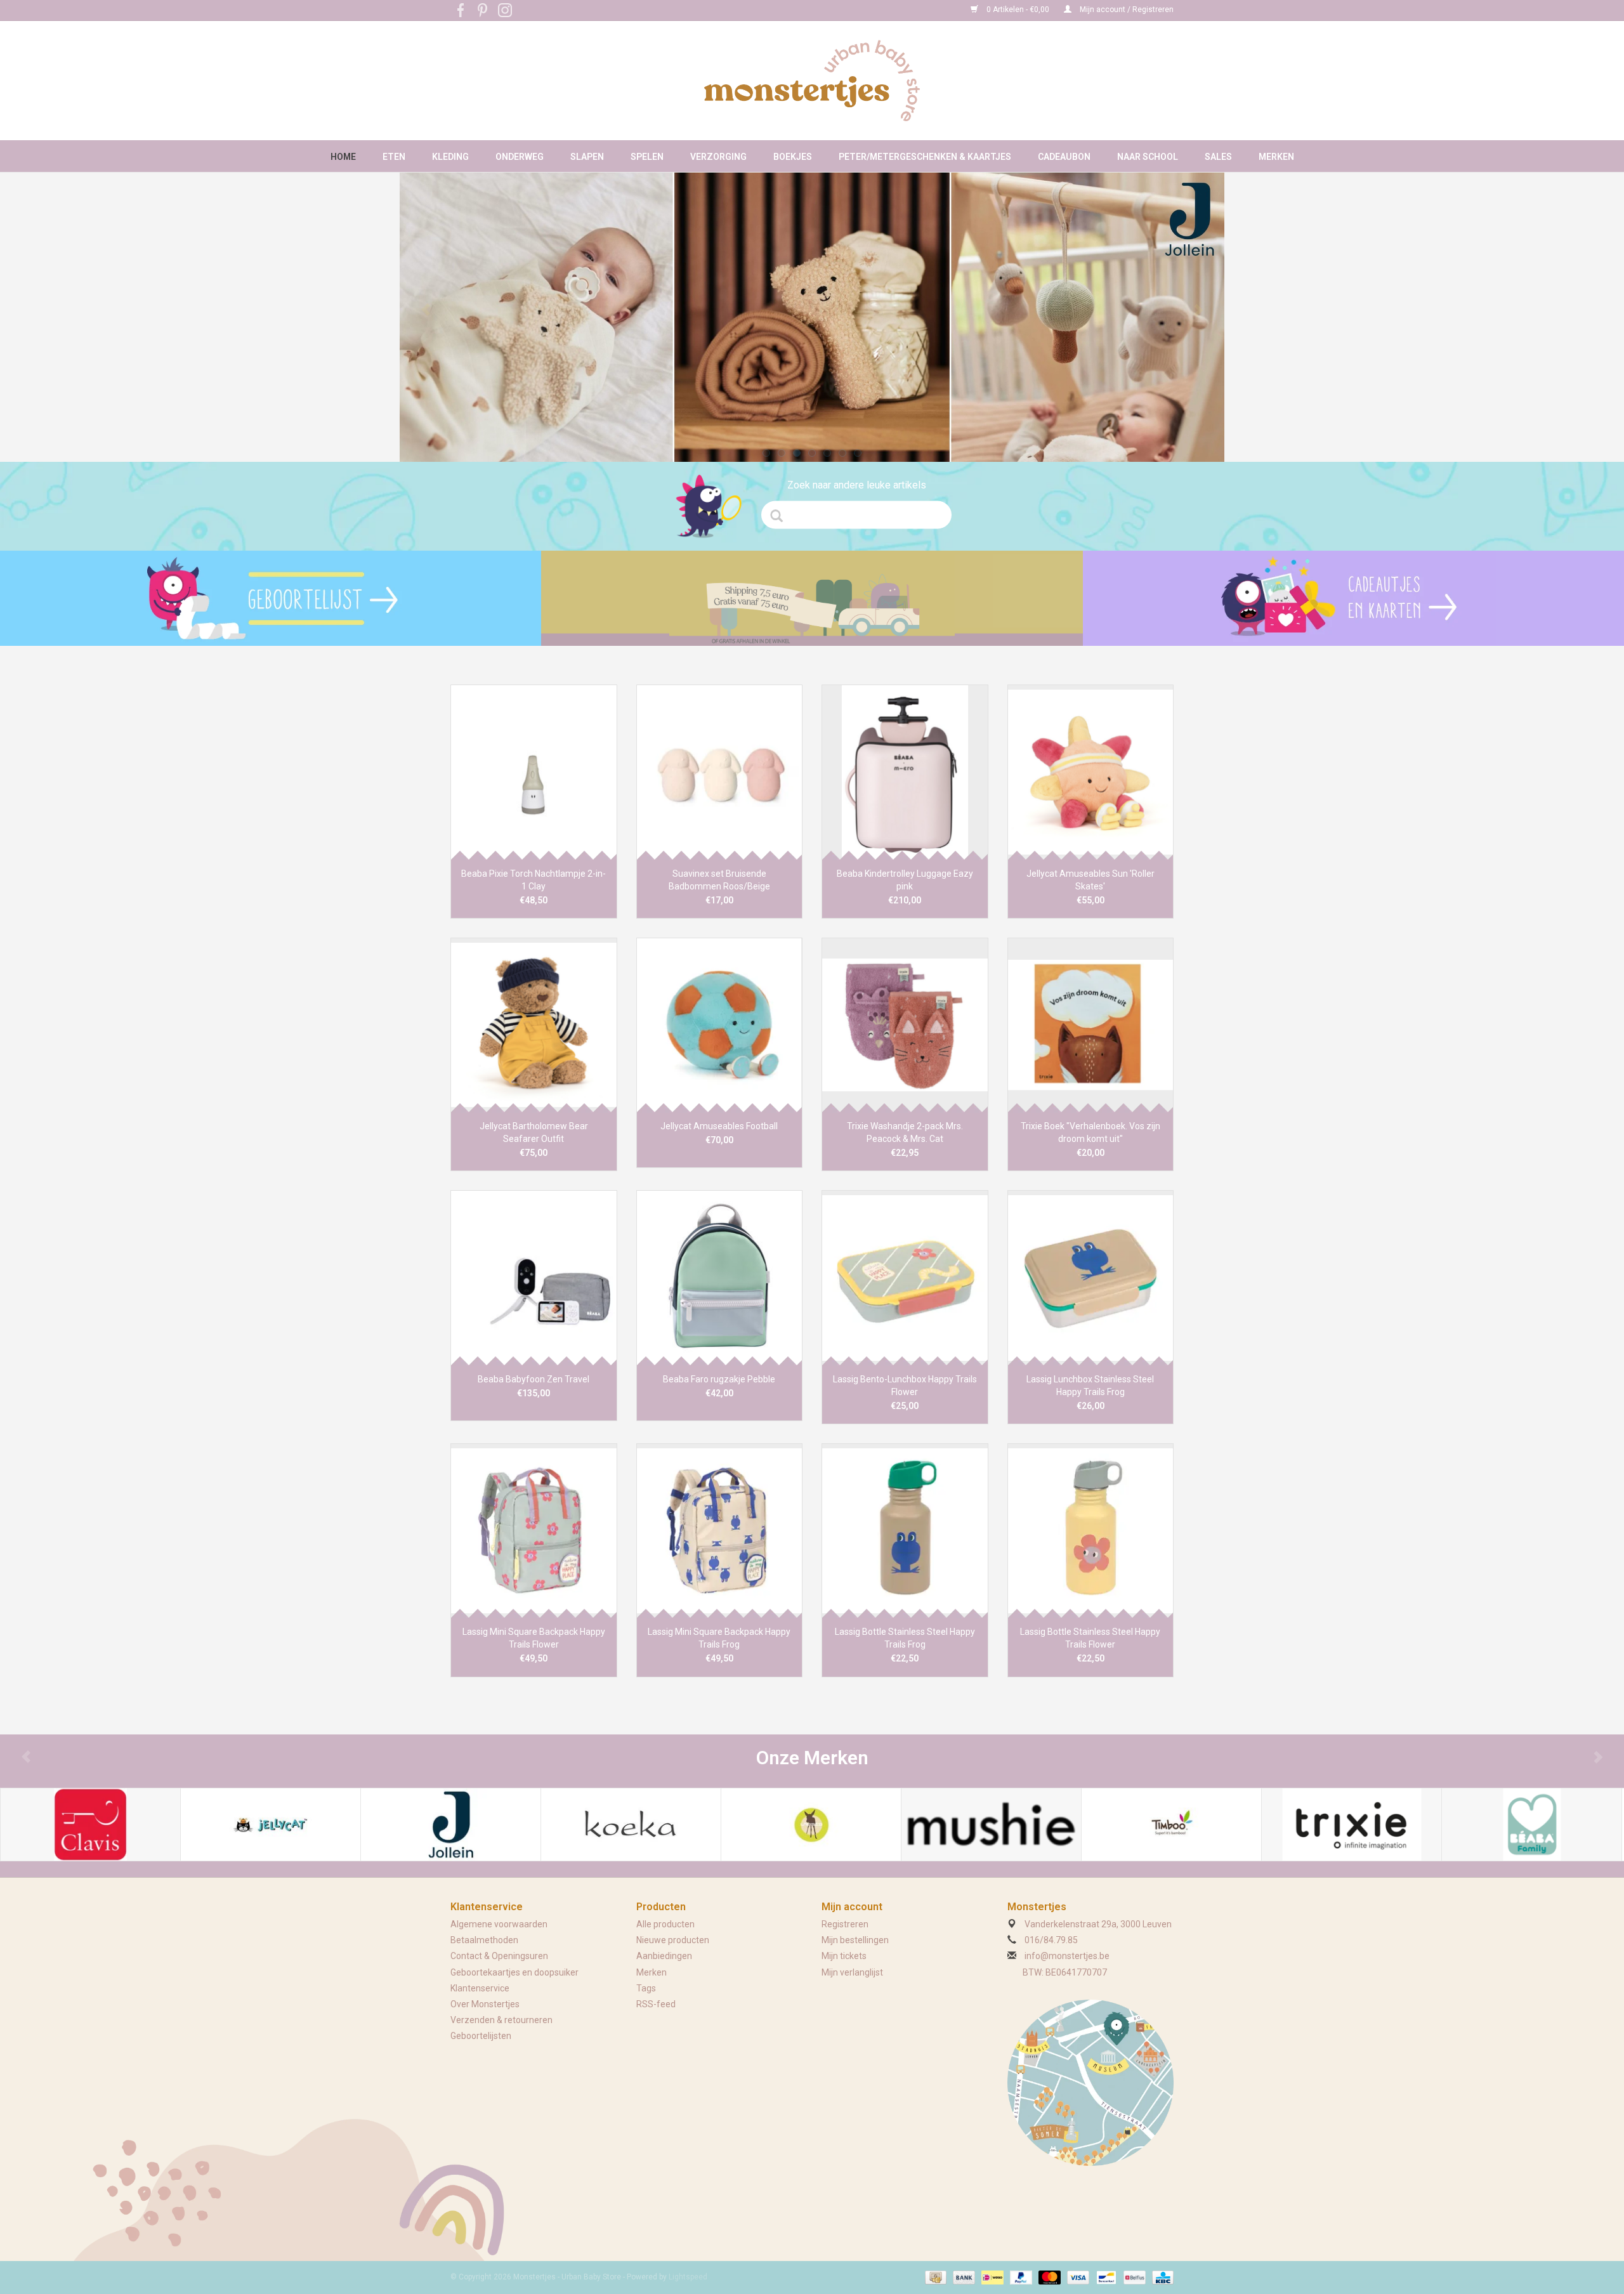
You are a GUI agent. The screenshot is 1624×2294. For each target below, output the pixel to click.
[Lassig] (811, 1825)
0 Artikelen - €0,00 (1018, 10)
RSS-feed (656, 2004)
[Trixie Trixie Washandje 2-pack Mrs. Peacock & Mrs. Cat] (905, 1025)
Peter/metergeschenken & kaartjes (925, 157)
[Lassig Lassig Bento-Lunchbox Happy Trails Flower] (905, 1277)
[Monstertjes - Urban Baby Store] (812, 81)
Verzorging (718, 157)
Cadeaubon (1064, 157)
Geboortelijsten (481, 2036)
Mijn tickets (844, 1956)
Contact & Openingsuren (499, 1956)
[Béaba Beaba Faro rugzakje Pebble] (720, 1277)
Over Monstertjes (485, 2004)
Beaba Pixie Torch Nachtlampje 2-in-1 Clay (534, 880)
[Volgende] (1198, 310)
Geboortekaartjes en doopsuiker (514, 1972)
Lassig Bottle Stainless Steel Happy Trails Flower (1090, 1638)
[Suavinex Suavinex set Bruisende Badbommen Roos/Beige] (720, 772)
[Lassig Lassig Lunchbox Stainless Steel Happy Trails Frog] (1091, 1277)
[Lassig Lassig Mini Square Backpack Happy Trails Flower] (534, 1530)
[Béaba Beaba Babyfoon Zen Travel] (534, 1277)
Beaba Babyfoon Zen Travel (534, 1379)
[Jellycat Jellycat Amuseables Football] (720, 1025)
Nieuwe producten (673, 1940)
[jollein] (812, 317)
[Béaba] (1532, 1825)
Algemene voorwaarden (499, 1924)
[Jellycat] (271, 1825)
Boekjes (793, 157)
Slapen (587, 157)
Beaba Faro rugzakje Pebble (719, 1379)
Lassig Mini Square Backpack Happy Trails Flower (534, 1638)
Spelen (647, 157)
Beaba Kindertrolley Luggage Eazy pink (905, 880)
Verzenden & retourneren (501, 2020)
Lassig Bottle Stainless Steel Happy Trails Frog (905, 1638)
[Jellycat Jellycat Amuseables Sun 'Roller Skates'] (1091, 772)
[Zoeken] (781, 516)
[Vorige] (426, 310)
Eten (394, 157)
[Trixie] (1352, 1825)
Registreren (845, 1924)
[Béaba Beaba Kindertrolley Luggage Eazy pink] (905, 772)
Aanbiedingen (664, 1956)
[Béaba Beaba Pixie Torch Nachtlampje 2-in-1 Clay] (534, 772)
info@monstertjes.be (1067, 1956)
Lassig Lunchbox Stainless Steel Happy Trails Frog (1090, 1386)
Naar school (1148, 157)
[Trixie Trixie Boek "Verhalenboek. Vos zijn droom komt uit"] (1091, 1025)
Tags (646, 1988)
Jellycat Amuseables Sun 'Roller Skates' (1090, 880)
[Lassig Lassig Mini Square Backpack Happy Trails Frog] (720, 1530)
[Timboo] (1171, 1825)
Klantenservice (480, 1988)
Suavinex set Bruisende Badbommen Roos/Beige (719, 880)
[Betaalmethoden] (934, 2277)
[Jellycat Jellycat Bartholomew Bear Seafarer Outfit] (534, 1025)
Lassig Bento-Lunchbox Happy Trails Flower (905, 1386)
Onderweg (520, 157)
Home (343, 157)
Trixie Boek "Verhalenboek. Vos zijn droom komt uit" (1090, 1132)
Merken (1276, 157)
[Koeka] (631, 1825)
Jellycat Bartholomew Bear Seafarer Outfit (534, 1132)
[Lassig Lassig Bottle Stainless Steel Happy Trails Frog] (905, 1530)
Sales (1218, 157)
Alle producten (665, 1924)
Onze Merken (812, 1758)
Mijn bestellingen (855, 1940)
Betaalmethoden (484, 1940)
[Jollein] (451, 1825)
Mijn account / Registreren (1126, 10)
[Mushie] (991, 1825)
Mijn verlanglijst (852, 1972)
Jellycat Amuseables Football (719, 1126)
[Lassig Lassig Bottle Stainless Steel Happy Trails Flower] (1091, 1530)
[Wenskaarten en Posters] (1353, 598)
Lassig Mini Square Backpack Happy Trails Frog (719, 1638)
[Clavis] (90, 1825)
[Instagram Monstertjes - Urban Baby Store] (505, 10)
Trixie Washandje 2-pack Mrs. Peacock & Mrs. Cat (905, 1132)
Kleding (450, 157)
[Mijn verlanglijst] (271, 598)
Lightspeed (688, 2277)
